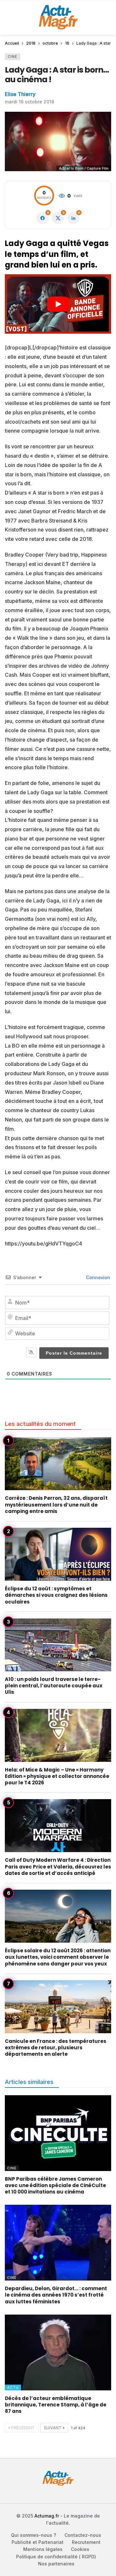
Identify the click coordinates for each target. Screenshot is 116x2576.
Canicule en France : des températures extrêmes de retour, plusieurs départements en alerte (56, 2048)
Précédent (23, 2428)
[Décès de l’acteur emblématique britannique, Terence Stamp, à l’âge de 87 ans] (58, 2352)
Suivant (53, 2428)
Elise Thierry (20, 94)
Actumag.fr (47, 2516)
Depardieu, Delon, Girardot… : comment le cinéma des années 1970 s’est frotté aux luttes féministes (56, 2295)
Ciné (13, 57)
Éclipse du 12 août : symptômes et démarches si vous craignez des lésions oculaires (56, 1595)
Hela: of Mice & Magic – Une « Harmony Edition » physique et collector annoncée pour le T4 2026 (57, 1776)
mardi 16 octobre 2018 (29, 102)
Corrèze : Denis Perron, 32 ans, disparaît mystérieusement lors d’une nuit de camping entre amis (56, 1505)
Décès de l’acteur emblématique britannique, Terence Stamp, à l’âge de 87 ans (56, 2405)
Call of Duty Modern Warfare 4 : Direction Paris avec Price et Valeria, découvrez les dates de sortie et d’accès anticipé (58, 1867)
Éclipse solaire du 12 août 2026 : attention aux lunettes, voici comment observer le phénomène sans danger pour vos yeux (58, 1957)
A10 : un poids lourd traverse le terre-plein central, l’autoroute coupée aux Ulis (54, 1686)
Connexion (97, 1277)
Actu (13, 2387)
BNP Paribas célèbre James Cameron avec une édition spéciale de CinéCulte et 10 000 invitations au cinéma (55, 2185)
